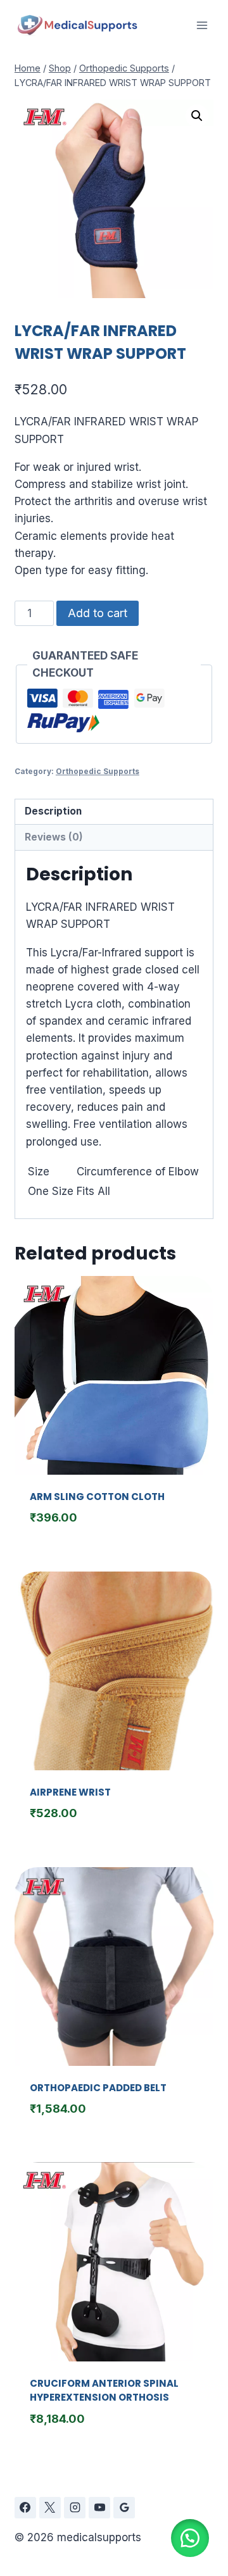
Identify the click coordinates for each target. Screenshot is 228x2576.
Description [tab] (53, 811)
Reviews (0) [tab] (54, 837)
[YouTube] (99, 2508)
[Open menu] (202, 25)
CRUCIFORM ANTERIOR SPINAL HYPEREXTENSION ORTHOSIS (104, 2391)
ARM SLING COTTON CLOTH (97, 1497)
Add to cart (98, 613)
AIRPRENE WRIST (70, 1792)
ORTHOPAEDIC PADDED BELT (98, 2088)
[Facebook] (25, 2508)
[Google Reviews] (124, 2508)
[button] (197, 116)
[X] (50, 2508)
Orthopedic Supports (98, 771)
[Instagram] (75, 2508)
